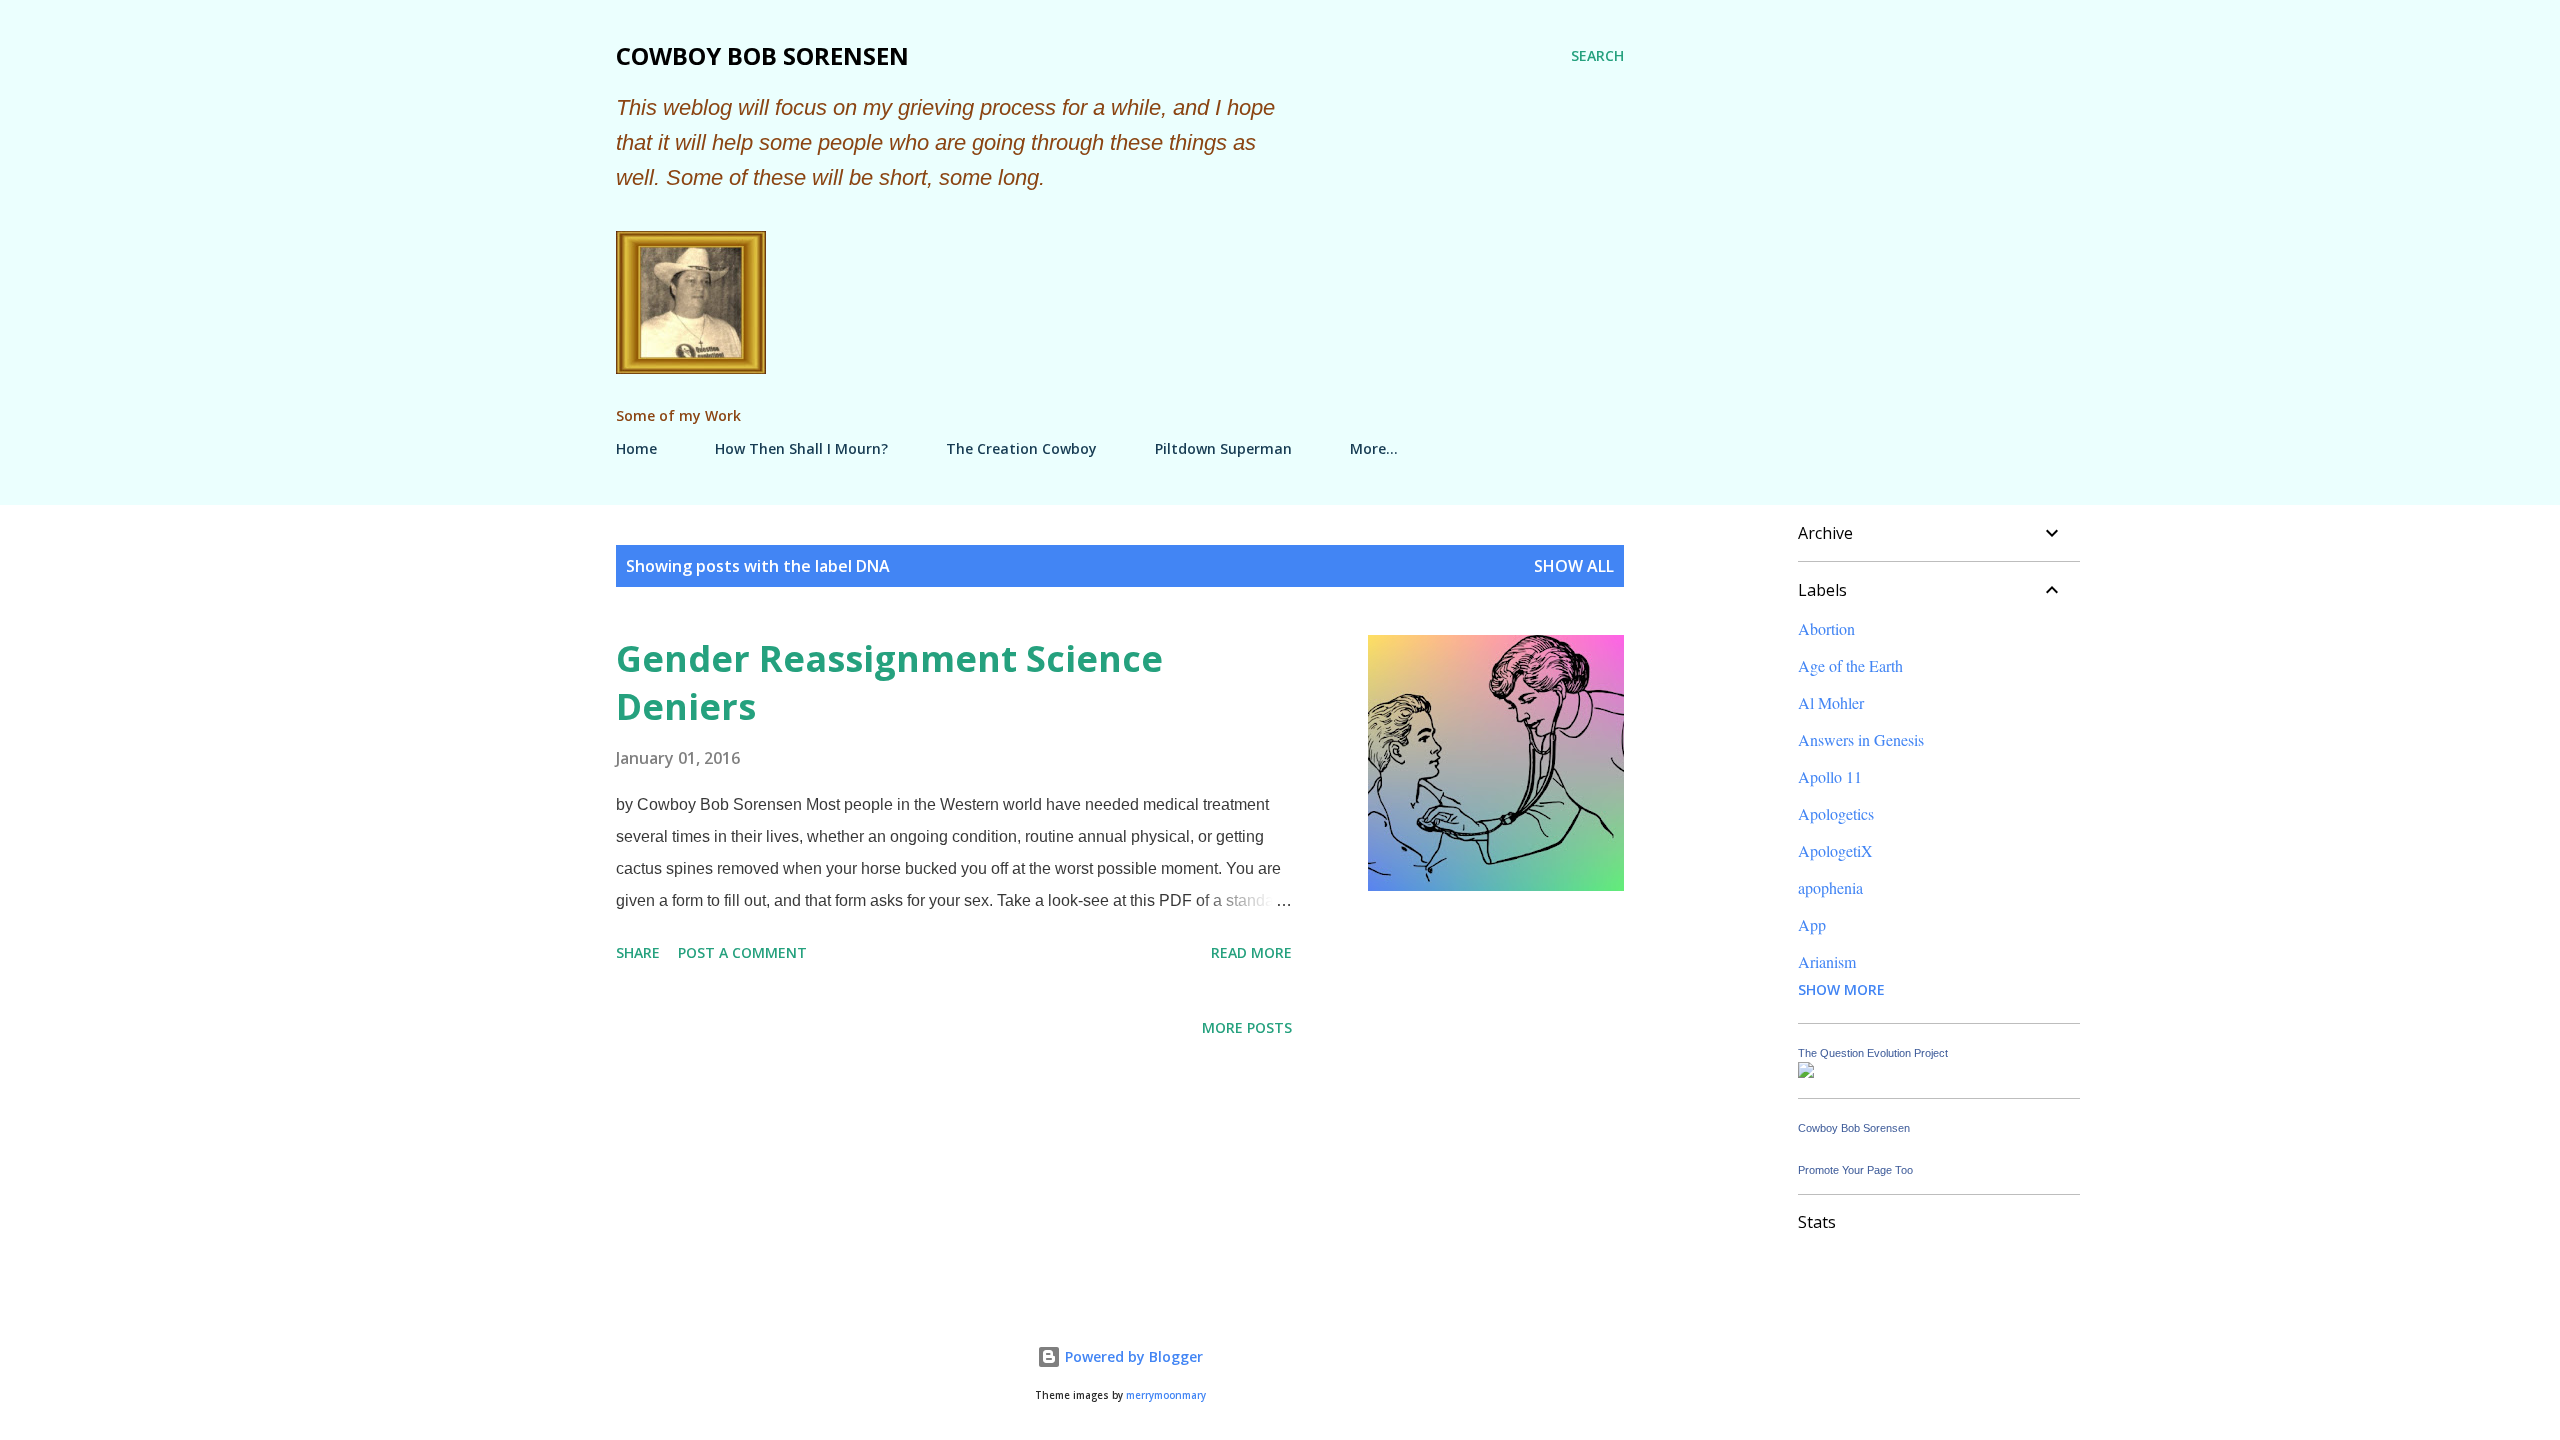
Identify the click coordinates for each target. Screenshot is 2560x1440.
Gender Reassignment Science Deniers (889, 682)
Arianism (1827, 961)
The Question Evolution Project (1873, 1053)
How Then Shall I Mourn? (801, 448)
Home (636, 448)
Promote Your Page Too (1855, 1170)
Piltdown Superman (1223, 448)
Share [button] (638, 952)
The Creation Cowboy (1021, 448)
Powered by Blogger (1132, 1356)
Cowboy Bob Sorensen (762, 55)
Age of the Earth (1850, 665)
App (1812, 924)
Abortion (1826, 628)
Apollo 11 (1830, 776)
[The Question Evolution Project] (1806, 1071)
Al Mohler (1831, 702)
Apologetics (1836, 813)
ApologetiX (1835, 850)
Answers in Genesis (1861, 739)
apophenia (1830, 887)
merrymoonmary (1166, 1395)
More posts (1247, 1027)
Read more (1251, 952)
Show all (1574, 566)
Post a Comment (742, 952)
